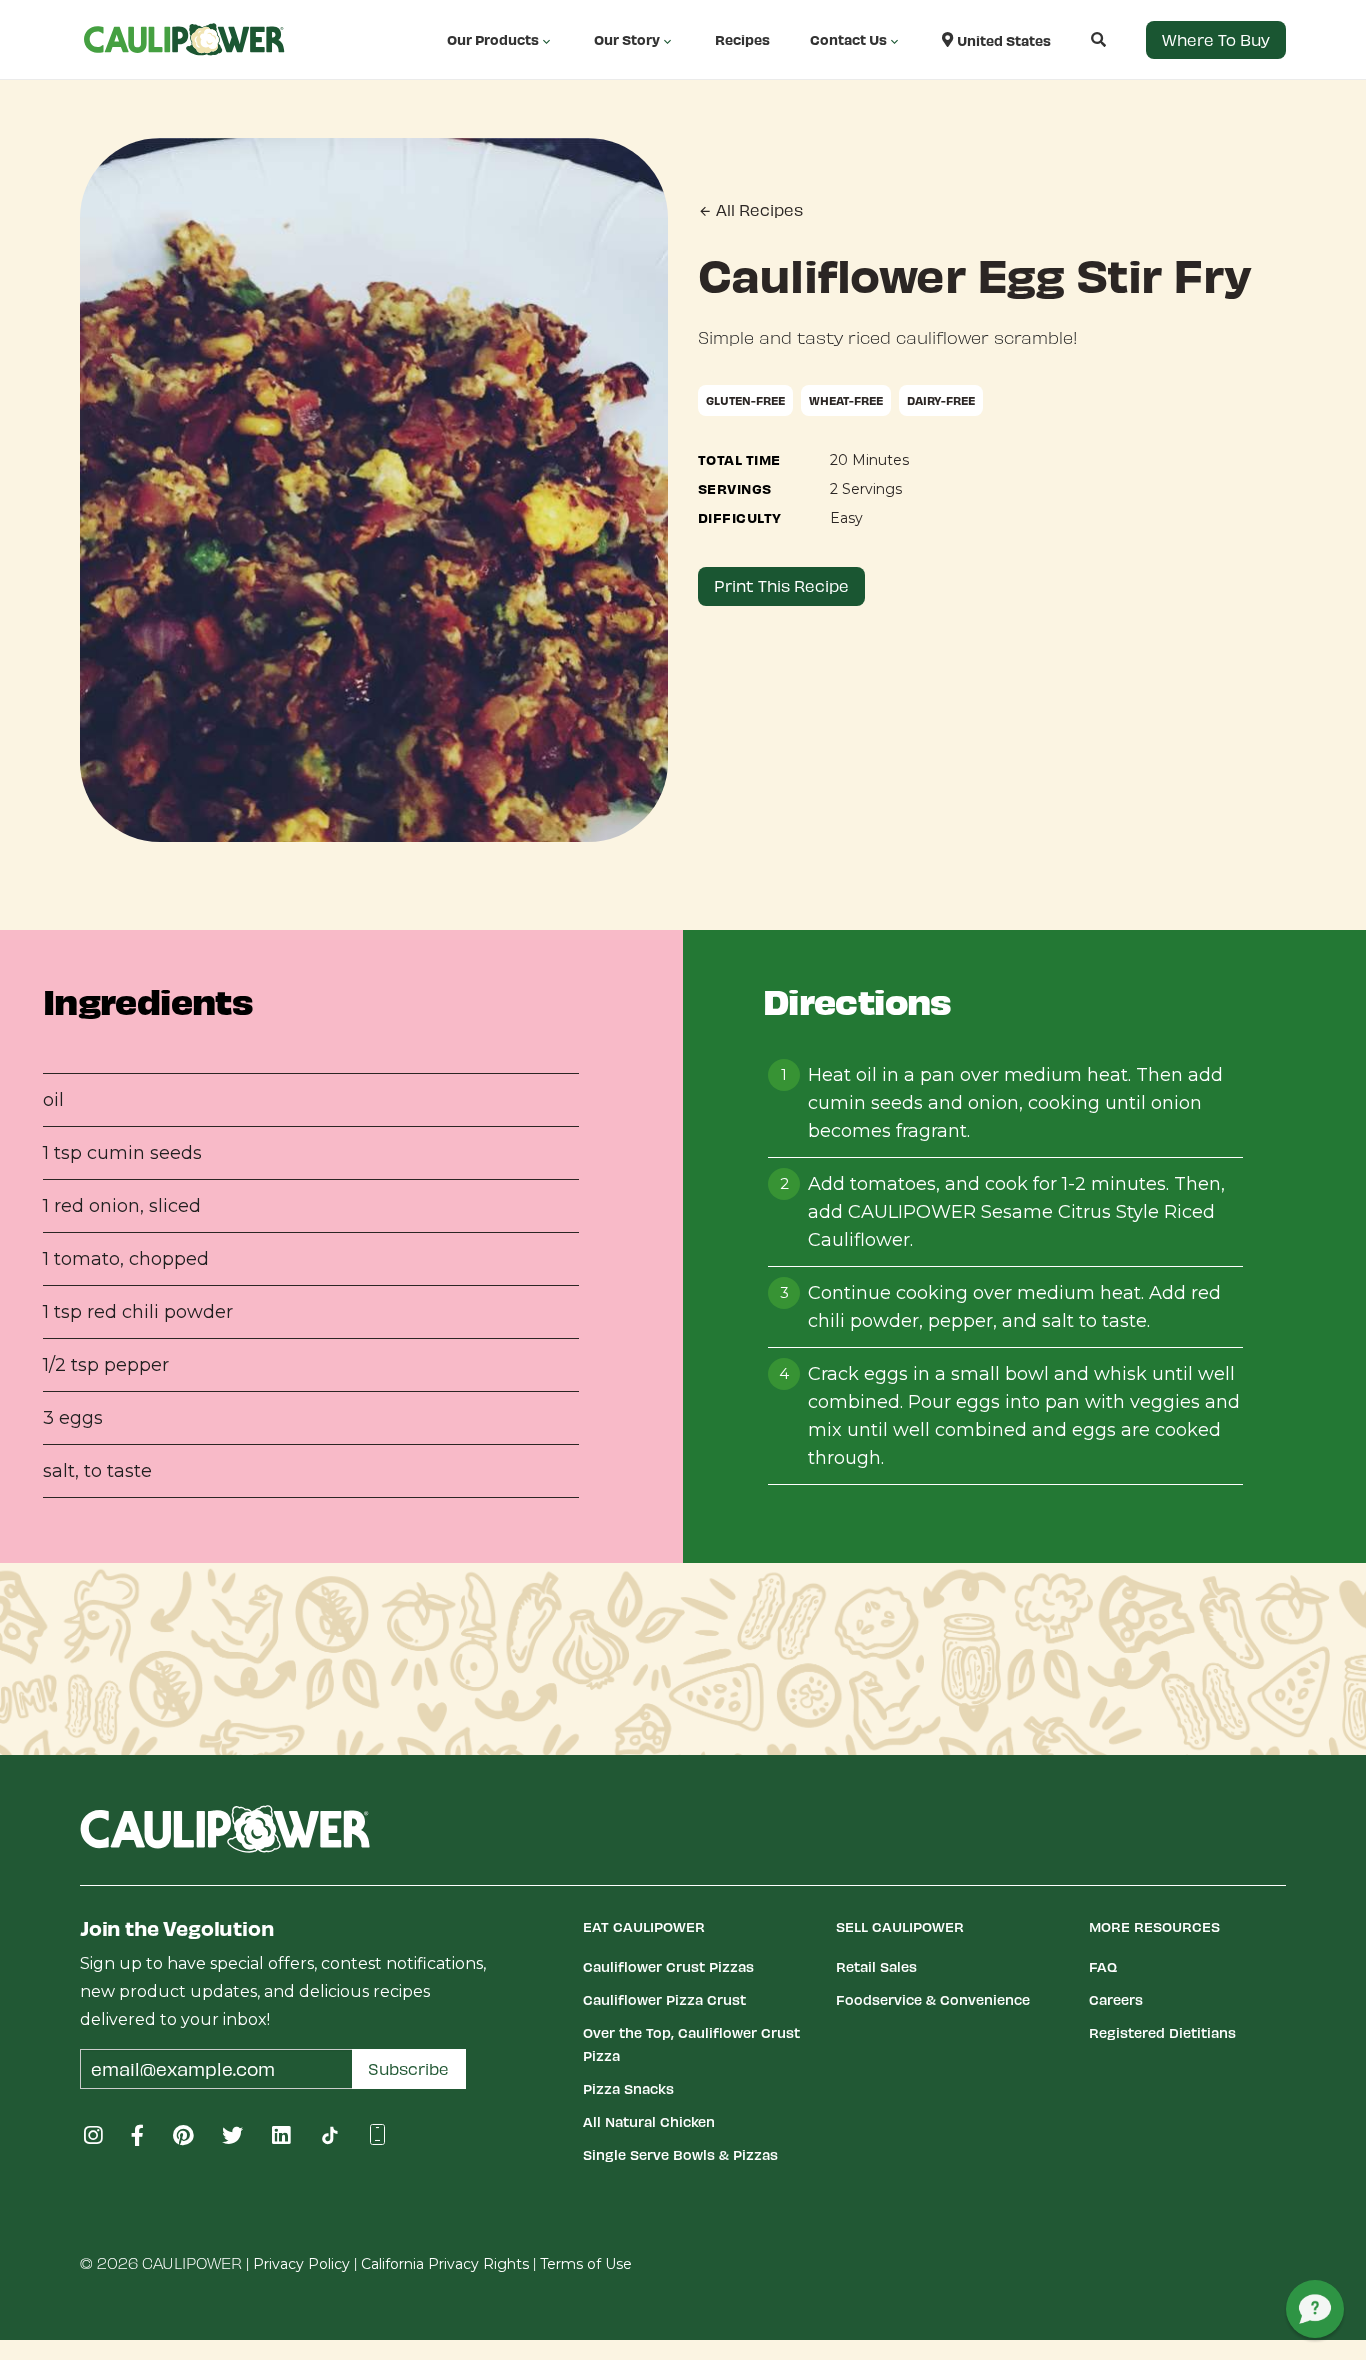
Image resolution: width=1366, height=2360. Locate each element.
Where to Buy (1216, 39)
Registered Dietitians (1162, 2032)
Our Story (627, 39)
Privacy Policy (301, 2264)
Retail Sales (876, 1966)
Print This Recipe (781, 585)
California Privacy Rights (445, 2264)
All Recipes (757, 209)
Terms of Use (586, 2264)
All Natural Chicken (649, 2121)
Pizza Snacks (628, 2088)
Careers (1116, 1999)
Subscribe (408, 2068)
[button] (1078, 39)
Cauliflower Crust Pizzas (668, 1966)
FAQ (1103, 1966)
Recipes (742, 39)
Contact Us (848, 39)
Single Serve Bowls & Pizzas (680, 2154)
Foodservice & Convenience (933, 1999)
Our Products (493, 39)
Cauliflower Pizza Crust (664, 1999)
